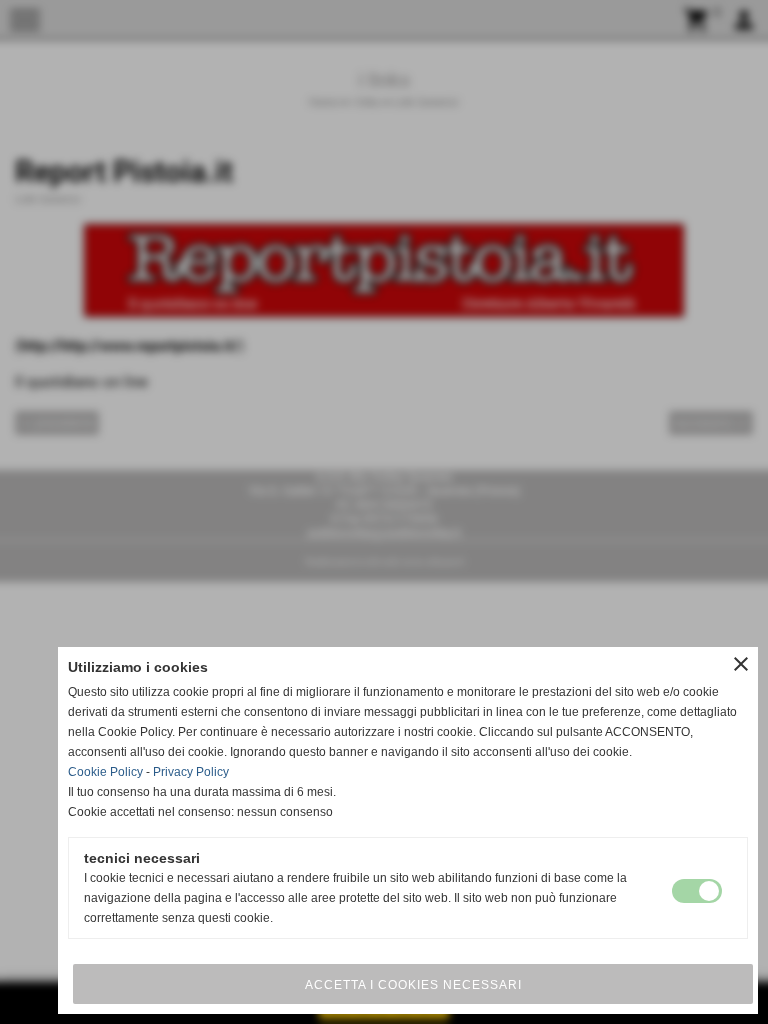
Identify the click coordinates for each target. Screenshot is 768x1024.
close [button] (741, 664)
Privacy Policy (191, 772)
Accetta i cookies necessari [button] (413, 985)
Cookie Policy (105, 772)
